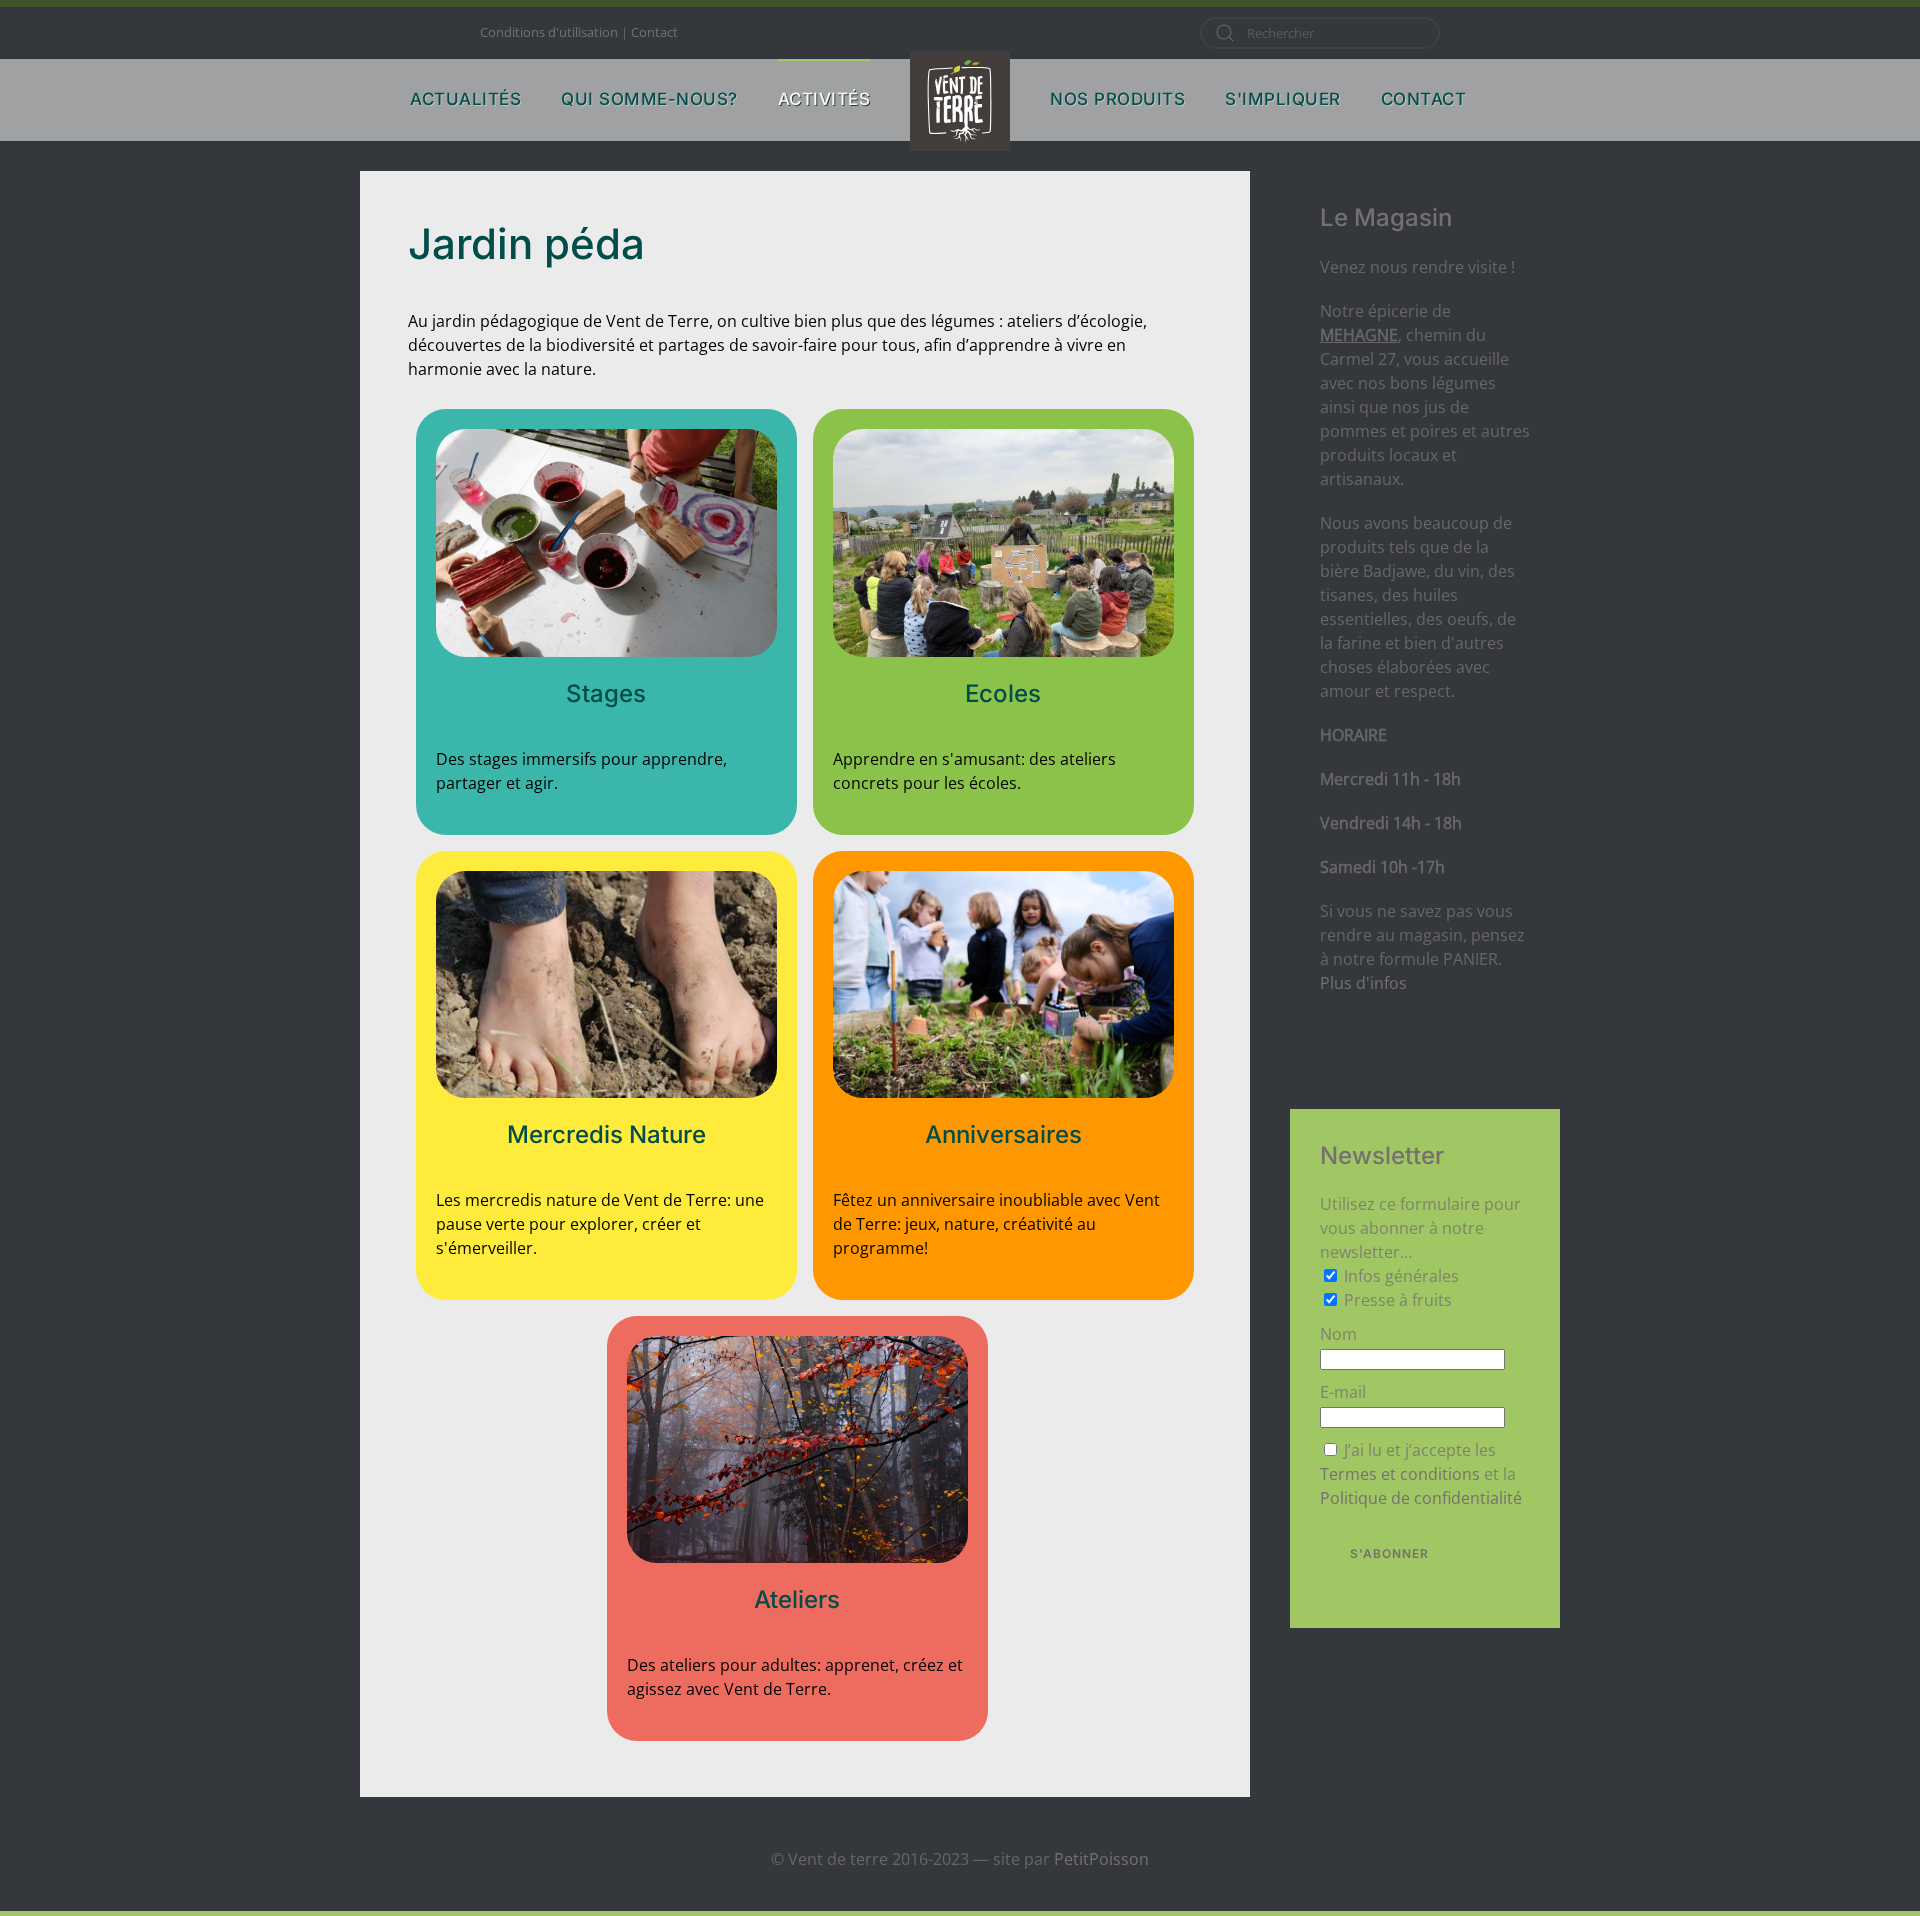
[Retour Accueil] (960, 101)
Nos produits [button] (1117, 99)
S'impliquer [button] (1283, 99)
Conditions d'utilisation (549, 32)
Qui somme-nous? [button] (649, 99)
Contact (654, 32)
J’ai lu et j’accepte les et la (1421, 1474)
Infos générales (1401, 1276)
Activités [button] (824, 99)
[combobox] (1320, 33)
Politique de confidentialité (1421, 1498)
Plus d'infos (1363, 983)
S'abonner (1389, 1553)
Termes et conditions (1400, 1474)
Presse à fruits (1398, 1300)
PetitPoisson (1101, 1859)
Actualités (465, 99)
